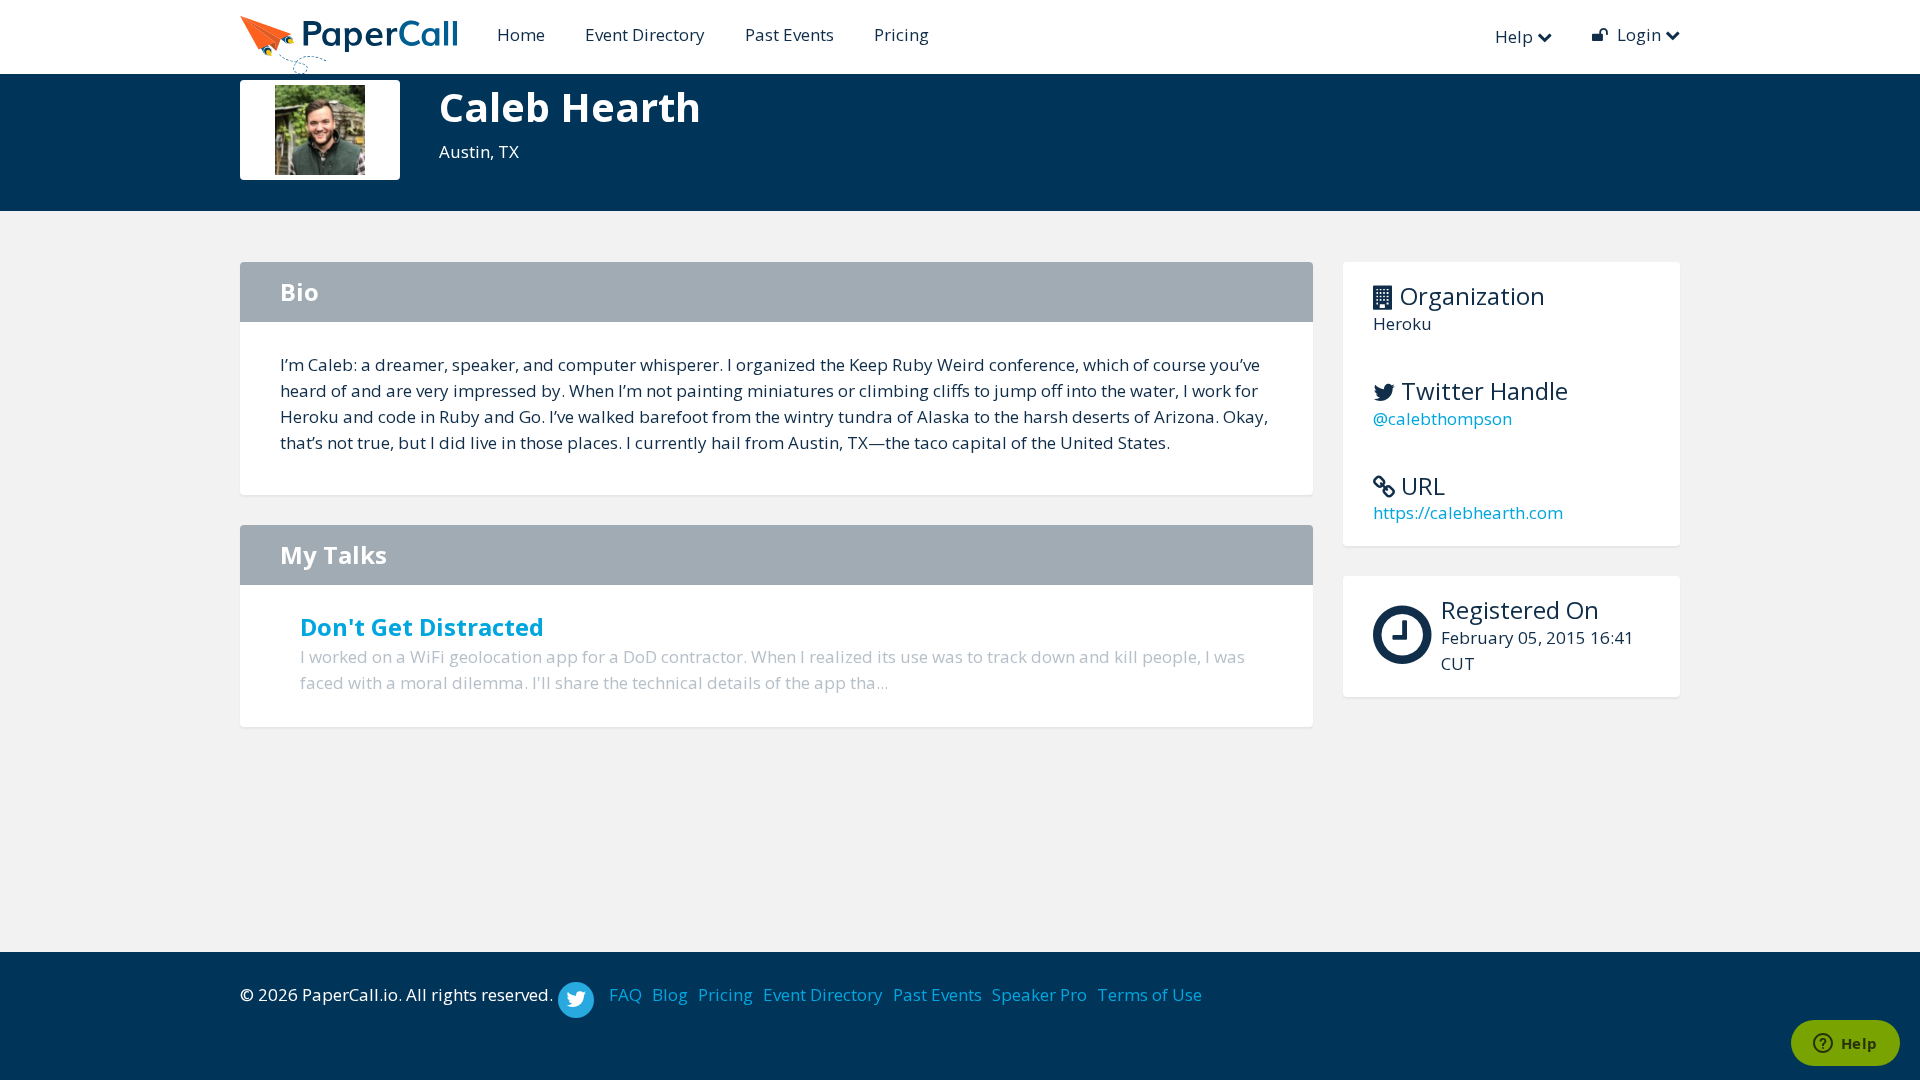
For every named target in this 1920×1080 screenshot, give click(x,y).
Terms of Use (1149, 994)
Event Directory (645, 34)
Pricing (901, 34)
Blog (670, 994)
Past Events (789, 34)
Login (1639, 34)
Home (521, 34)
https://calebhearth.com (1468, 512)
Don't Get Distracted (422, 626)
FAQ (625, 994)
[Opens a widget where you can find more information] (1845, 1045)
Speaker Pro (1039, 994)
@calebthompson (1442, 418)
